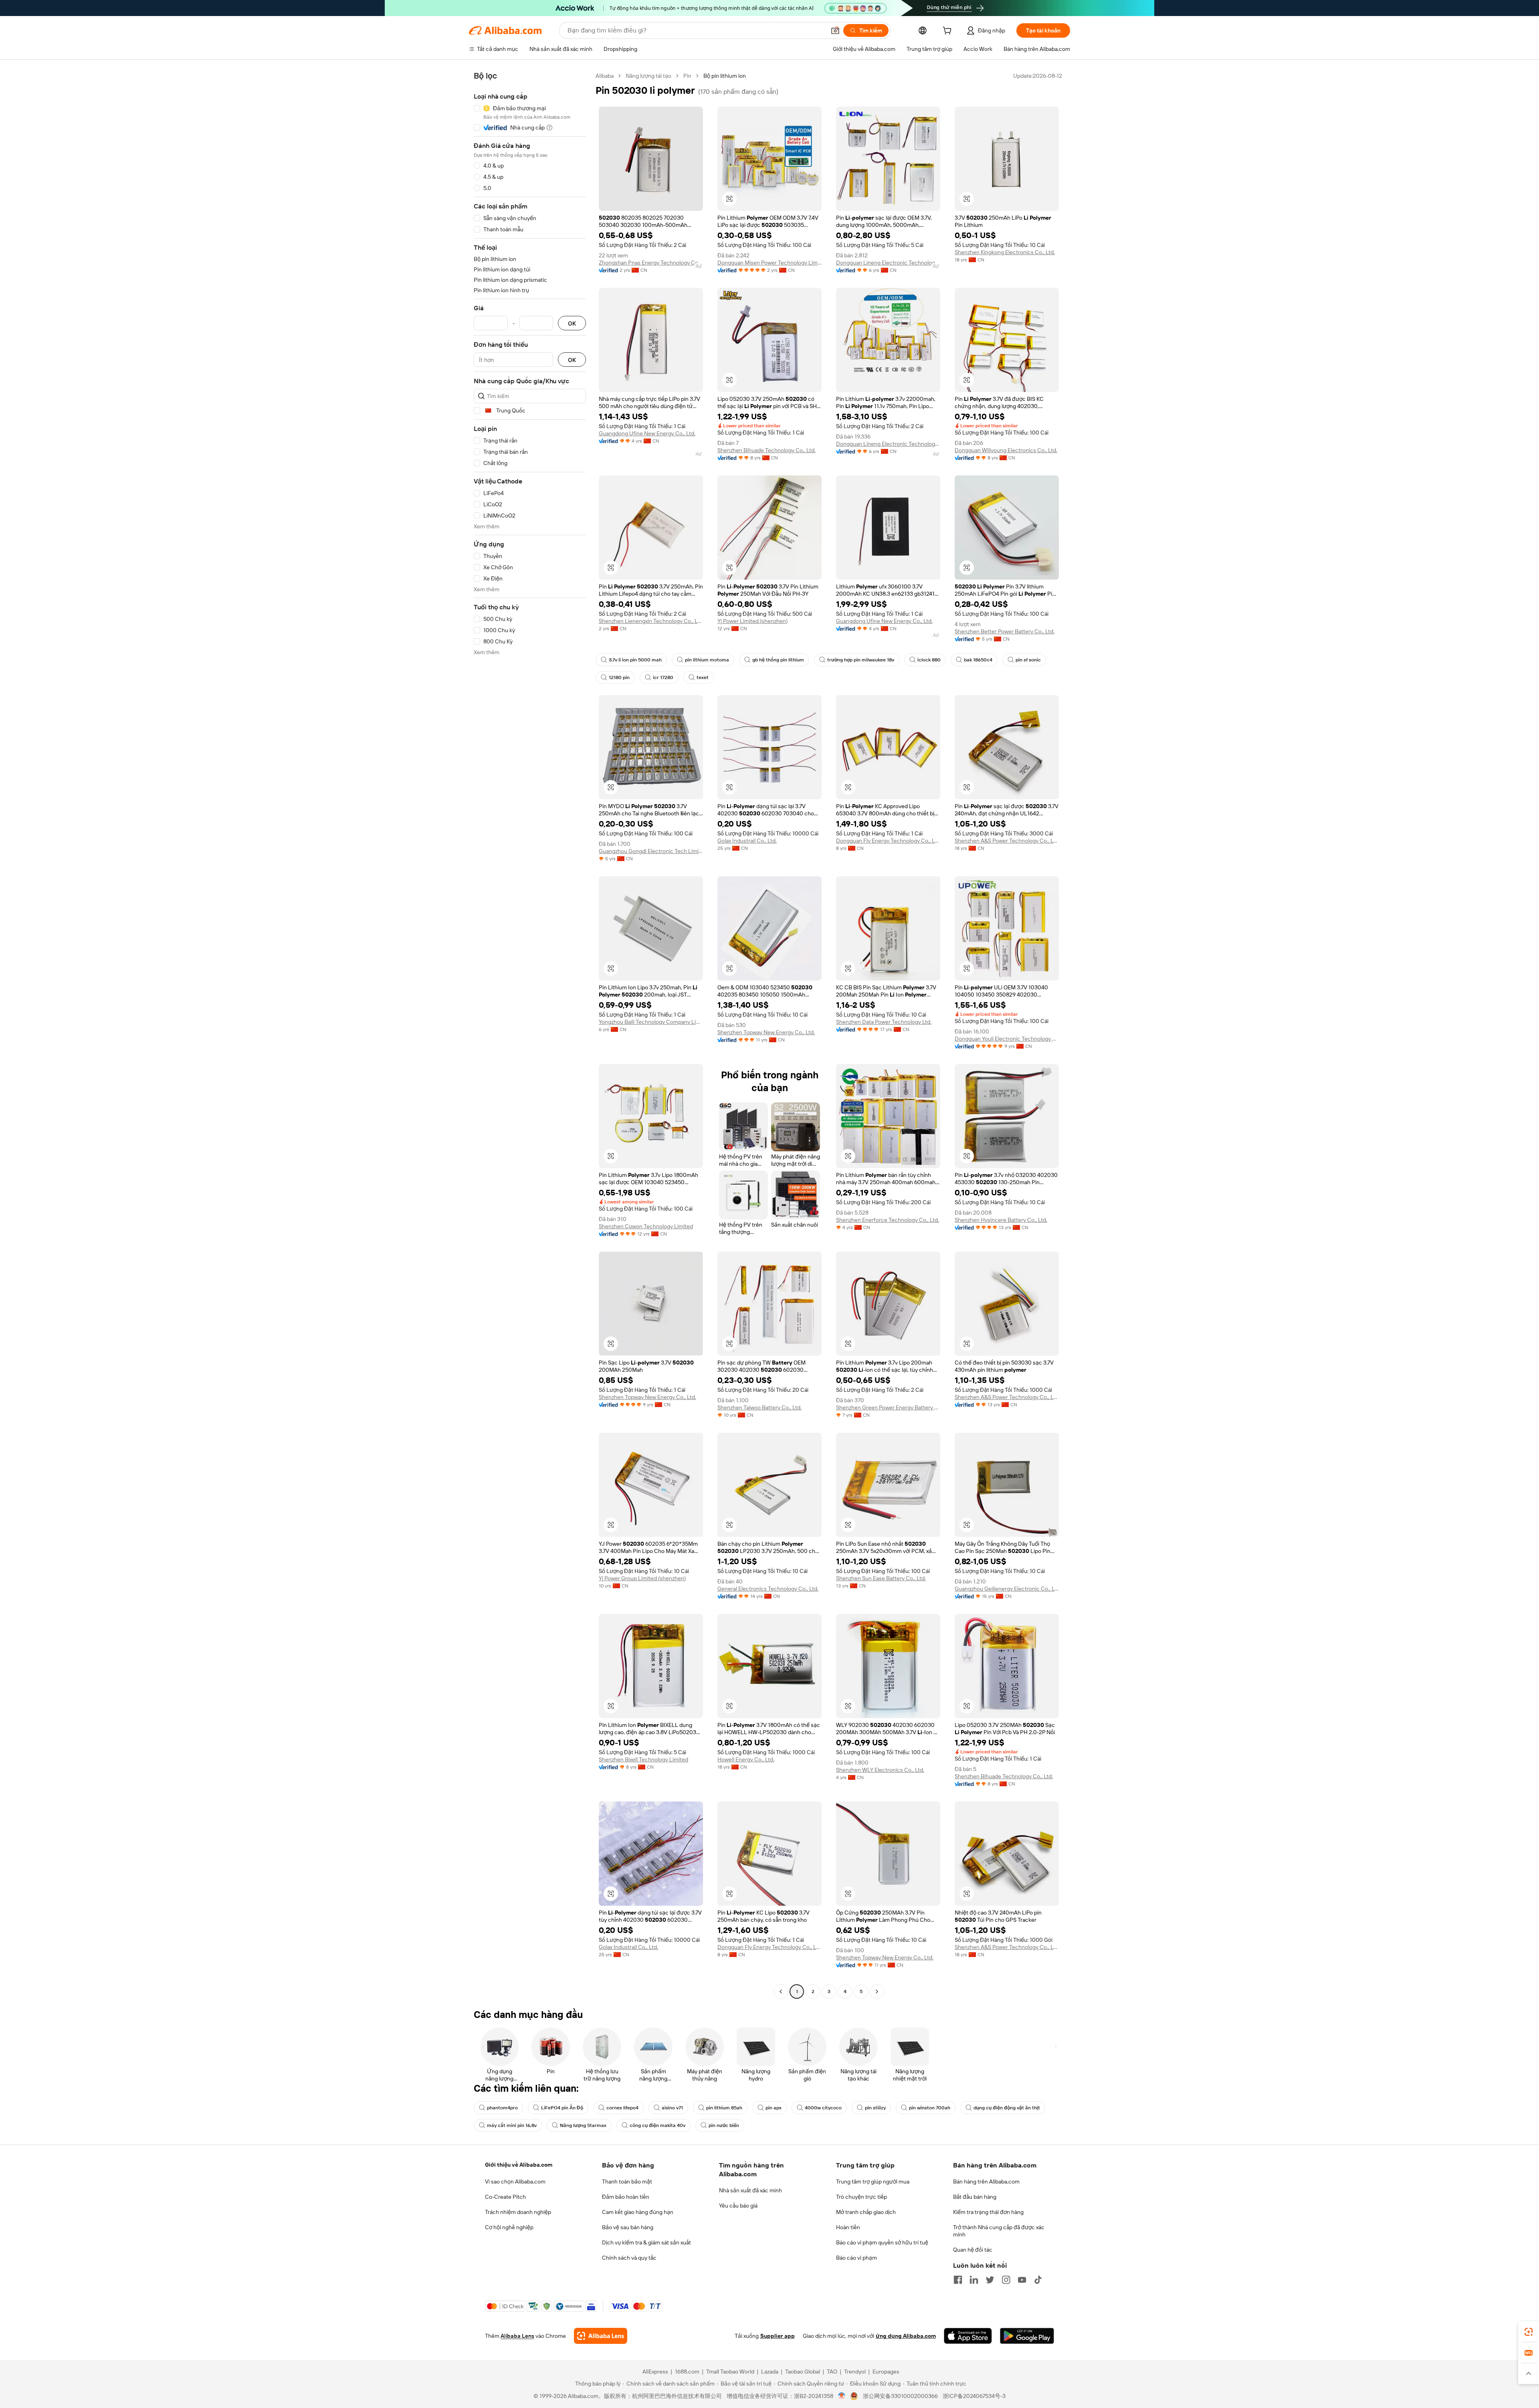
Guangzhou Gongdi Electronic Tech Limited (651, 851)
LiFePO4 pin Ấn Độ (562, 2108)
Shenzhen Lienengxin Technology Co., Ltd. (651, 621)
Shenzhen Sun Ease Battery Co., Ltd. (881, 1578)
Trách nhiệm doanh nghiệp (518, 2212)
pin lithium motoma (707, 660)
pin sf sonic (1028, 660)
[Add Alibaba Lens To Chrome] (601, 2336)
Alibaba (605, 76)
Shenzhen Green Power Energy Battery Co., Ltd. (888, 1407)
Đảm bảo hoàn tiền (626, 2197)
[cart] (949, 32)
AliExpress (655, 2372)
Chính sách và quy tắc (629, 2258)
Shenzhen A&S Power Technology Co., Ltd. (1007, 841)
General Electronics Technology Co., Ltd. (768, 1589)
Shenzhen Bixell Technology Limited (643, 1759)
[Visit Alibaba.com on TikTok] (1038, 2280)
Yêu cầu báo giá (738, 2206)
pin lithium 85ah (724, 2108)
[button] (835, 30)
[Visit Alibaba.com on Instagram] (1006, 2280)
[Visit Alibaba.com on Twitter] (990, 2280)
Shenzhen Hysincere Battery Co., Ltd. (1001, 1220)
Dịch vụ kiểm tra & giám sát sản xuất (646, 2242)
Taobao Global (803, 2372)
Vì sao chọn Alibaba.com (515, 2182)
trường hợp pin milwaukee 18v (861, 660)
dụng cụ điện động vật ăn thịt (1007, 2108)
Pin (687, 76)
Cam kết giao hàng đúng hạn (638, 2212)
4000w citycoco (823, 2108)
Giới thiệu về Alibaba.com (519, 2165)
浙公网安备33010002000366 (900, 2396)
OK (572, 323)
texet (703, 677)
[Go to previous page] (781, 1992)
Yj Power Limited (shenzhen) (752, 621)
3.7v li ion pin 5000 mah (635, 660)
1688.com (687, 2372)
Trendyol (855, 2372)
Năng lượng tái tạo (648, 76)
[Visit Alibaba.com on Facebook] (958, 2280)
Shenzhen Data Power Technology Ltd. (884, 1022)
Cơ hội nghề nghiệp (509, 2227)
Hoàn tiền (848, 2227)
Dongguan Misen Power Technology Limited (769, 263)
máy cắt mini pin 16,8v (512, 2125)
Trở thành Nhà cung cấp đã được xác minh (999, 2231)
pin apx (774, 2108)
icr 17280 (663, 677)
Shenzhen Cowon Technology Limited (646, 1226)
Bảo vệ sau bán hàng (628, 2227)
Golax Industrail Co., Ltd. (747, 841)
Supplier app (778, 2336)
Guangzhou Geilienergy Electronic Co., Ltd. (1007, 1589)
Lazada (770, 2372)
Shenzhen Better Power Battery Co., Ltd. (1005, 631)
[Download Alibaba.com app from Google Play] (1027, 2336)
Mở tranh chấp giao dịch (866, 2212)
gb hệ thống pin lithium (778, 660)
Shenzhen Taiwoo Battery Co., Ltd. (759, 1407)
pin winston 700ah (930, 2108)
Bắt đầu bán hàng (975, 2197)
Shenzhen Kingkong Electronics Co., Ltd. (1005, 252)
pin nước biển (724, 2125)
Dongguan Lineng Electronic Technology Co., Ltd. (888, 263)
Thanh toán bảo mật (627, 2182)
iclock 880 (929, 660)
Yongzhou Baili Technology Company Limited (651, 1022)
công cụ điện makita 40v (657, 2125)
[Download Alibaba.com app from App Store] (968, 2336)
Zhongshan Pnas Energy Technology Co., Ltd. (651, 263)
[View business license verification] (842, 2396)
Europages (886, 2372)
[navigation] (530, 1035)
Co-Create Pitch (505, 2197)
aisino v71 (672, 2108)
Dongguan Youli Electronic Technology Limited (1007, 1039)
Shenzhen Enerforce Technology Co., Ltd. (888, 1220)
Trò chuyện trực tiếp (861, 2197)
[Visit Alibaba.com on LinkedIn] (974, 2280)
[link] (1529, 2332)
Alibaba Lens (517, 2336)
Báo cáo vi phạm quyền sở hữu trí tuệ (882, 2242)
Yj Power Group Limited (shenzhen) (642, 1578)
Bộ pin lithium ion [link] (725, 76)
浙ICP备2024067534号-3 (974, 2396)
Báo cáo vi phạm (856, 2258)
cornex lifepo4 (622, 2108)
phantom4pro (502, 2108)
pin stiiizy (875, 2108)
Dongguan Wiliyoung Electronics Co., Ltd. (1006, 450)
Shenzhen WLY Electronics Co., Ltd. (880, 1770)
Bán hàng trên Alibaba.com (986, 2182)
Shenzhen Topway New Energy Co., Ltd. (766, 1032)
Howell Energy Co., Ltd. (746, 1759)
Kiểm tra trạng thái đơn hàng (988, 2212)
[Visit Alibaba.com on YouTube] (1022, 2280)
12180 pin (619, 677)
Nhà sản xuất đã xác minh (750, 2190)
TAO (832, 2372)
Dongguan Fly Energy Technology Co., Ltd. (888, 841)
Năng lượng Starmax (583, 2125)
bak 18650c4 (978, 660)
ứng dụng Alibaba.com (906, 2336)
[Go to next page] (877, 1992)
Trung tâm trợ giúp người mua (873, 2182)
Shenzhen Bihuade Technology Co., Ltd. (766, 450)
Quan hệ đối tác (973, 2250)
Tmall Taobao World (730, 2372)
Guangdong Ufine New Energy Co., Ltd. (647, 433)
